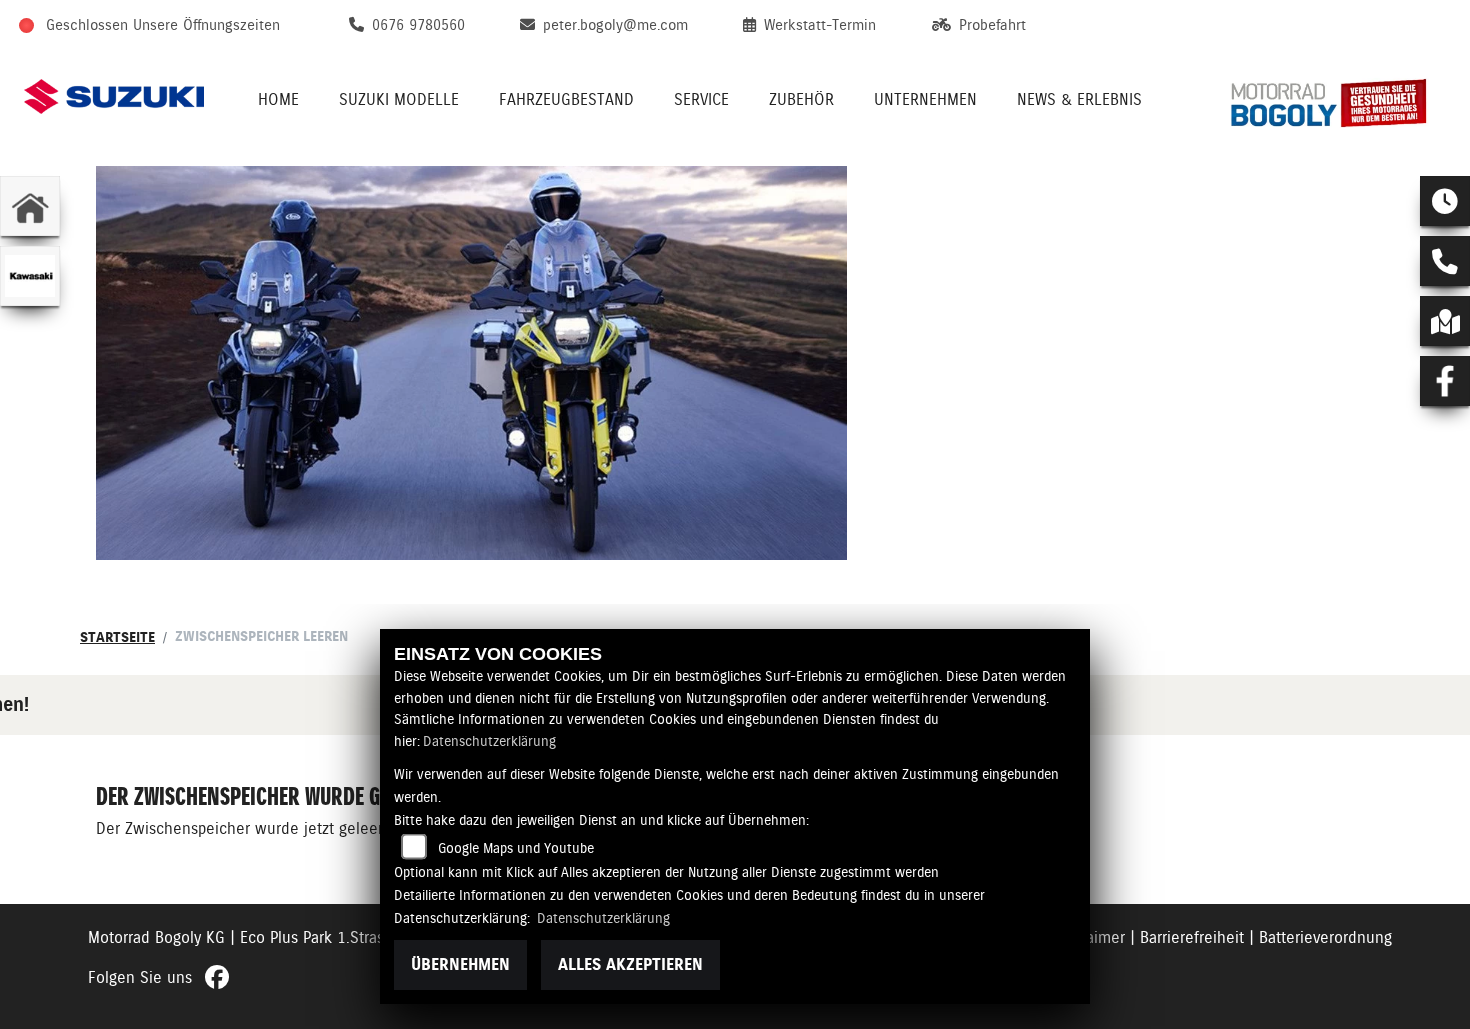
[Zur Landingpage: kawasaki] (30, 276)
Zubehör (801, 99)
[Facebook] (1445, 381)
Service (701, 99)
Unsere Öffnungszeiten (206, 25)
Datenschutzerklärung (489, 741)
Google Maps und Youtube (516, 848)
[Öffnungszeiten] (1445, 201)
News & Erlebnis (1079, 99)
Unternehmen (925, 99)
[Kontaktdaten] (1445, 261)
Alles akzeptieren (630, 964)
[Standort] (1445, 321)
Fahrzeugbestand (566, 99)
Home (278, 99)
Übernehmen (460, 964)
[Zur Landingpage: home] (30, 206)
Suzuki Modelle (399, 99)
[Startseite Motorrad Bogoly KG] (1336, 96)
